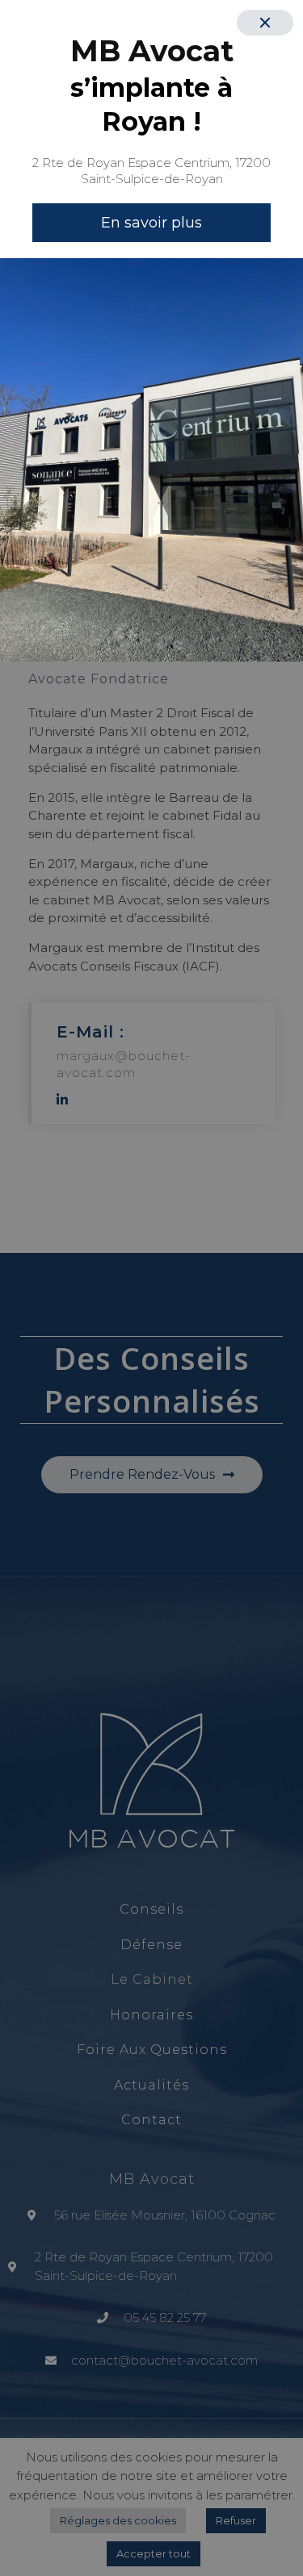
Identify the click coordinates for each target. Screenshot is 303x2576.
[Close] (265, 23)
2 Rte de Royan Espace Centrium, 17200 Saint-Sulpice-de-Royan (151, 171)
